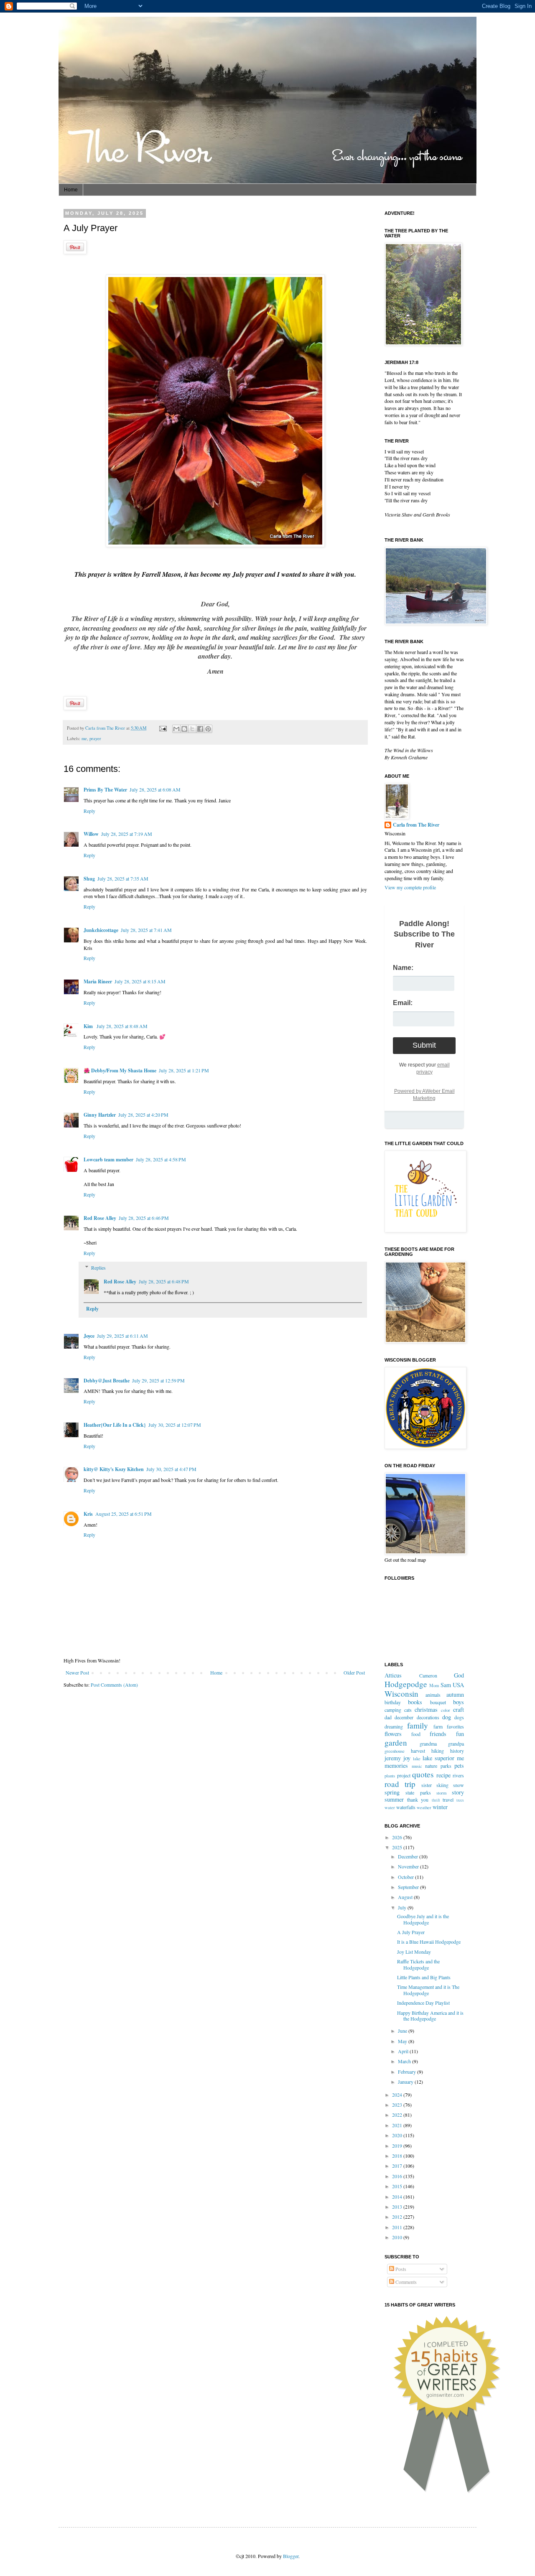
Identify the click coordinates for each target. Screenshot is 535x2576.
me (84, 738)
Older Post (354, 1672)
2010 (398, 2237)
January (406, 2082)
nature (431, 1766)
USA (458, 1685)
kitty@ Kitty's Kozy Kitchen (114, 1469)
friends (438, 1734)
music (417, 1766)
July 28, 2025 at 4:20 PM (143, 1115)
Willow (91, 834)
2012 (398, 2217)
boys (459, 1702)
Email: (403, 1003)
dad (388, 1717)
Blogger (291, 2556)
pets (459, 1765)
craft (459, 1709)
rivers (458, 1775)
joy (407, 1758)
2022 (398, 2115)
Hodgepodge (406, 1684)
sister (427, 1785)
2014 (398, 2197)
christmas (426, 1709)
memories (396, 1765)
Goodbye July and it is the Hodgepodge (423, 1919)
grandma (428, 1744)
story (458, 1792)
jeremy (393, 1758)
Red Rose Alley (100, 1218)
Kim (89, 1026)
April (404, 2051)
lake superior (438, 1758)
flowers (393, 1734)
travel (448, 1800)
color (446, 1710)
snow (459, 1785)
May (403, 2041)
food (416, 1734)
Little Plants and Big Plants (424, 1977)
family (418, 1725)
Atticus (393, 1675)
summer (394, 1799)
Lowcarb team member (108, 1159)
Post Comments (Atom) (114, 1685)
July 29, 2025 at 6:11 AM (122, 1336)
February (408, 2072)
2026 (398, 1837)
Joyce (89, 1336)
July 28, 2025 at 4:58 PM (161, 1159)
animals (433, 1695)
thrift (436, 1800)
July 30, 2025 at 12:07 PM (175, 1425)
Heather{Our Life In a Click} (115, 1425)
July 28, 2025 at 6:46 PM (144, 1218)
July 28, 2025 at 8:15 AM (140, 981)
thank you (418, 1800)
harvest (418, 1751)
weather (424, 1807)
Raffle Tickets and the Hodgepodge (418, 1964)
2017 (398, 2166)
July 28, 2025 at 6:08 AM (155, 789)
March (405, 2061)
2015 (398, 2186)
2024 (398, 2095)
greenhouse (395, 1751)
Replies (98, 1268)
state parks (418, 1792)
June (403, 2031)
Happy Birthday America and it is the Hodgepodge (430, 2016)
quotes (423, 1774)
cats (408, 1710)
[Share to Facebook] (200, 729)
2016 (398, 2176)
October (406, 1877)
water (390, 1807)
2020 (398, 2135)
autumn (455, 1694)
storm (441, 1793)
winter (440, 1807)
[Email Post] (163, 728)
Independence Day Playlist (423, 2003)
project (404, 1775)
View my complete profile (410, 887)
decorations (428, 1717)
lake (417, 1759)
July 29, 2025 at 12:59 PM (158, 1380)
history (457, 1751)
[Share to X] (192, 729)
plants (390, 1776)
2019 (398, 2146)
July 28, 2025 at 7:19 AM (127, 834)
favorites (455, 1726)
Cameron (428, 1675)
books (415, 1702)
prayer (95, 738)
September (409, 1887)
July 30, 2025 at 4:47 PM (171, 1469)
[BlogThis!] (184, 729)
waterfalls (406, 1807)
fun (460, 1734)
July (403, 1907)
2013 (398, 2207)
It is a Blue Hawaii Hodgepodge (429, 1942)
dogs (459, 1717)
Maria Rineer (98, 981)
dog (447, 1717)
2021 (398, 2125)
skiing (442, 1785)
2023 (398, 2105)
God (459, 1675)
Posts (400, 2269)
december (404, 1717)
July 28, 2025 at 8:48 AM (122, 1026)
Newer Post (77, 1672)
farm (438, 1726)
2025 (398, 1847)
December (409, 1856)
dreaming (394, 1726)
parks (446, 1766)
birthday (393, 1702)
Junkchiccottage (101, 930)
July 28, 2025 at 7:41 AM (146, 930)
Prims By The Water (105, 790)
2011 (398, 2227)
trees (460, 1800)
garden (396, 1742)
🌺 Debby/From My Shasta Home (120, 1070)
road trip (400, 1784)
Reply (89, 811)
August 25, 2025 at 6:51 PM (124, 1514)
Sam (446, 1685)
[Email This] (176, 729)
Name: (403, 968)
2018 (398, 2156)
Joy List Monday (414, 1952)
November (409, 1866)
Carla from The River (106, 728)
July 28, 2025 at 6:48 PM (164, 1281)
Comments (405, 2282)
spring (392, 1792)
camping (393, 1710)
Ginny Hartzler (100, 1115)
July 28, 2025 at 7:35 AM (123, 878)
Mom (434, 1685)
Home (71, 190)
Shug (89, 879)
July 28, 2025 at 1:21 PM (184, 1070)
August (406, 1897)
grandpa (456, 1744)
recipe (443, 1775)
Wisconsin (401, 1694)
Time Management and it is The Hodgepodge (428, 1990)
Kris (88, 1514)
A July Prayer (411, 1932)
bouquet (438, 1702)
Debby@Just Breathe (107, 1381)
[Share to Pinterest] (208, 729)
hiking (438, 1751)
